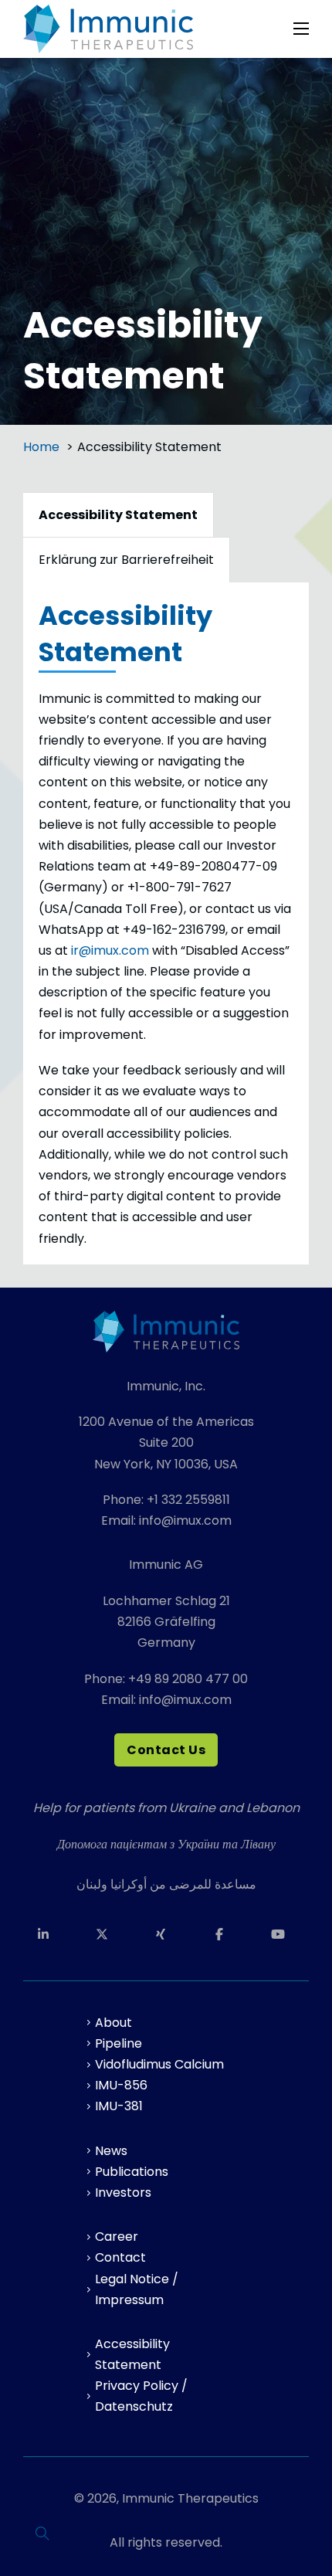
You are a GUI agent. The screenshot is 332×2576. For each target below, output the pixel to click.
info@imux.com (185, 1520)
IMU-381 (119, 2106)
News (111, 2151)
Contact (120, 2257)
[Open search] (42, 2534)
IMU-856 (121, 2085)
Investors (123, 2192)
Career (117, 2237)
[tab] (119, 514)
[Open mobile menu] (301, 29)
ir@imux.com (110, 950)
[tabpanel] (166, 923)
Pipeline (119, 2043)
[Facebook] (225, 1934)
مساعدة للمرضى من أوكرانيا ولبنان (166, 1884)
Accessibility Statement (132, 2354)
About (113, 2023)
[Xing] (166, 1934)
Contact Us (166, 1750)
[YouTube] (283, 1934)
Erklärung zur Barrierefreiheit (126, 560)
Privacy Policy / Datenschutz (141, 2396)
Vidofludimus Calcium (159, 2064)
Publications (132, 2172)
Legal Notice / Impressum (137, 2289)
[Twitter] (107, 1934)
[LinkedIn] (49, 1934)
